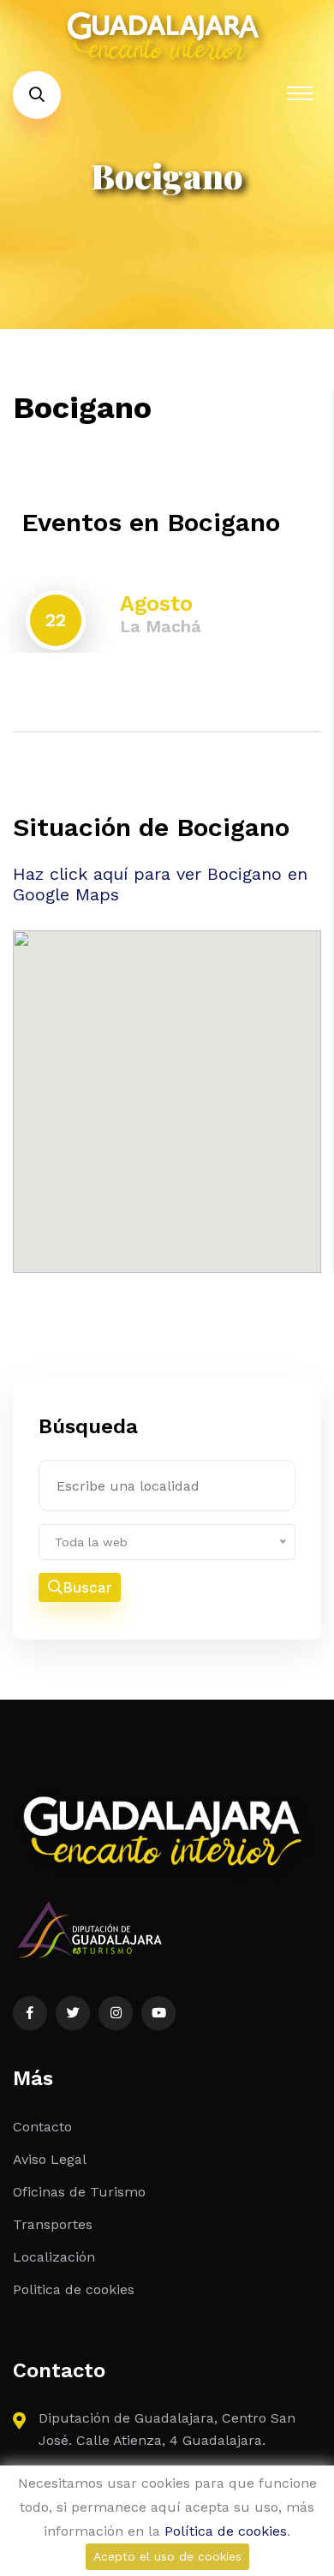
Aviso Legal (50, 2159)
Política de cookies (226, 2531)
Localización (54, 2257)
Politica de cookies (74, 2289)
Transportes (53, 2224)
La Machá (161, 626)
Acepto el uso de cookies (167, 2556)
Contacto (42, 2127)
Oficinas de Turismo (79, 2192)
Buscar (87, 1587)
